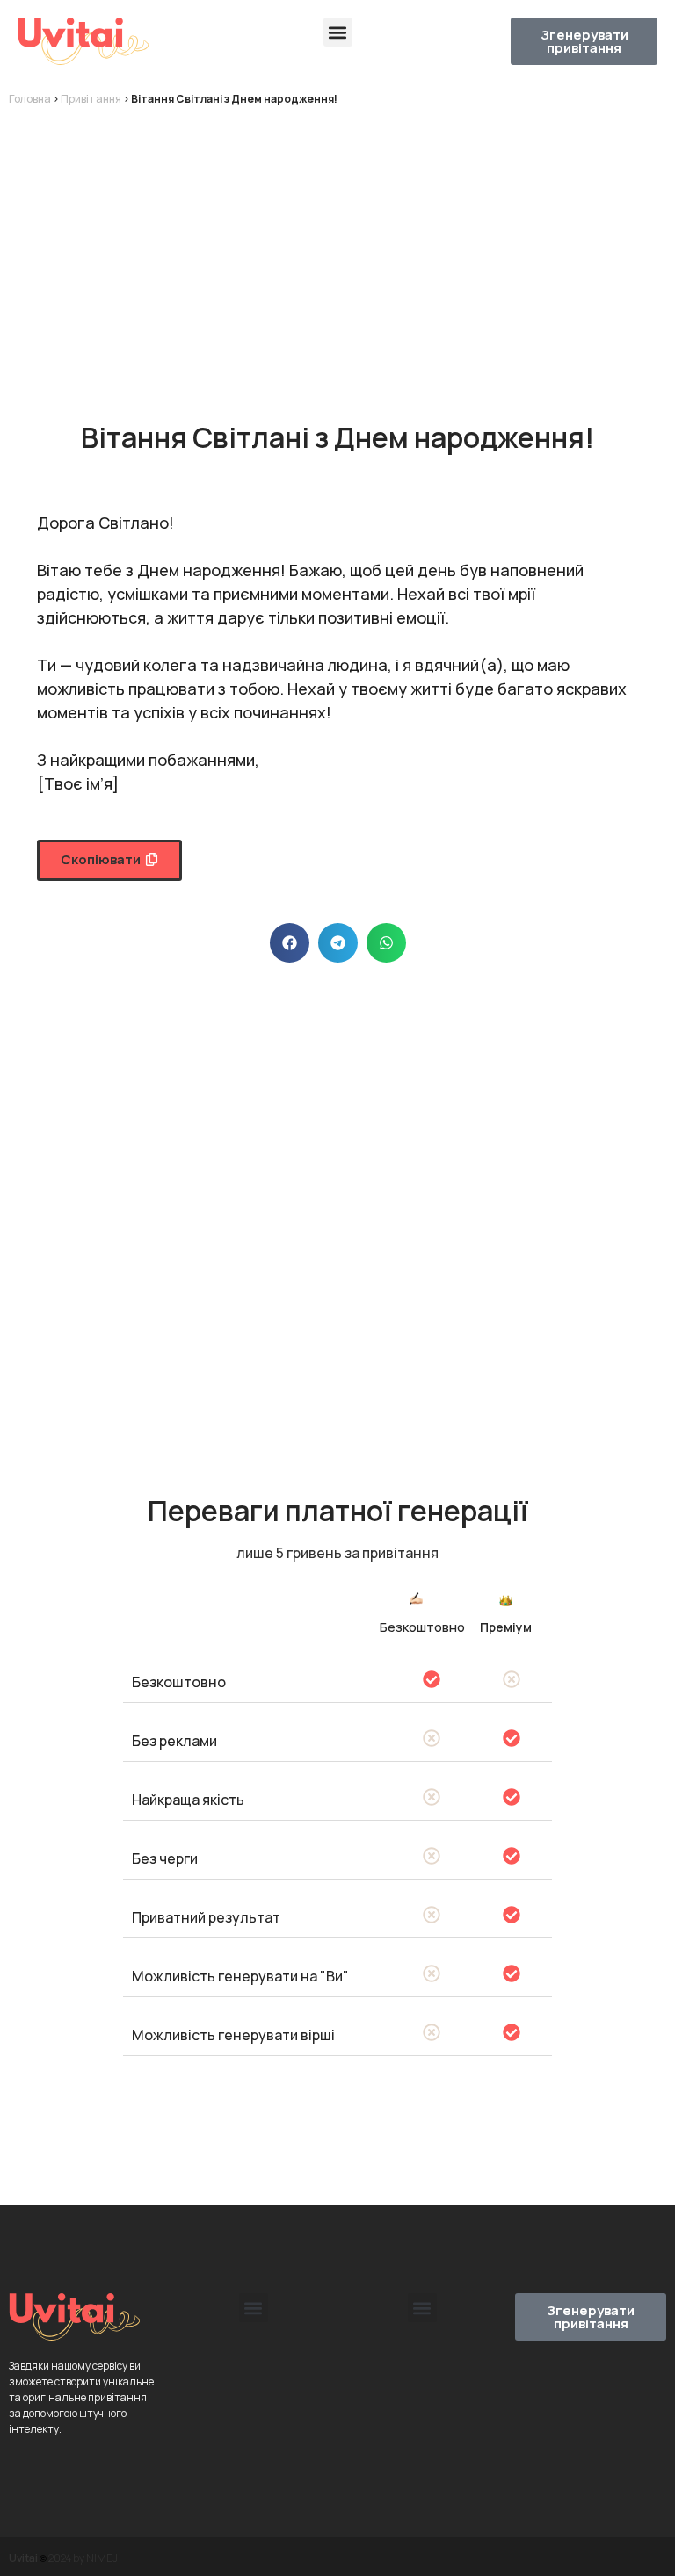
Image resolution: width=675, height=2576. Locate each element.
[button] (338, 32)
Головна (30, 99)
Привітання (91, 99)
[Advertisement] (337, 248)
